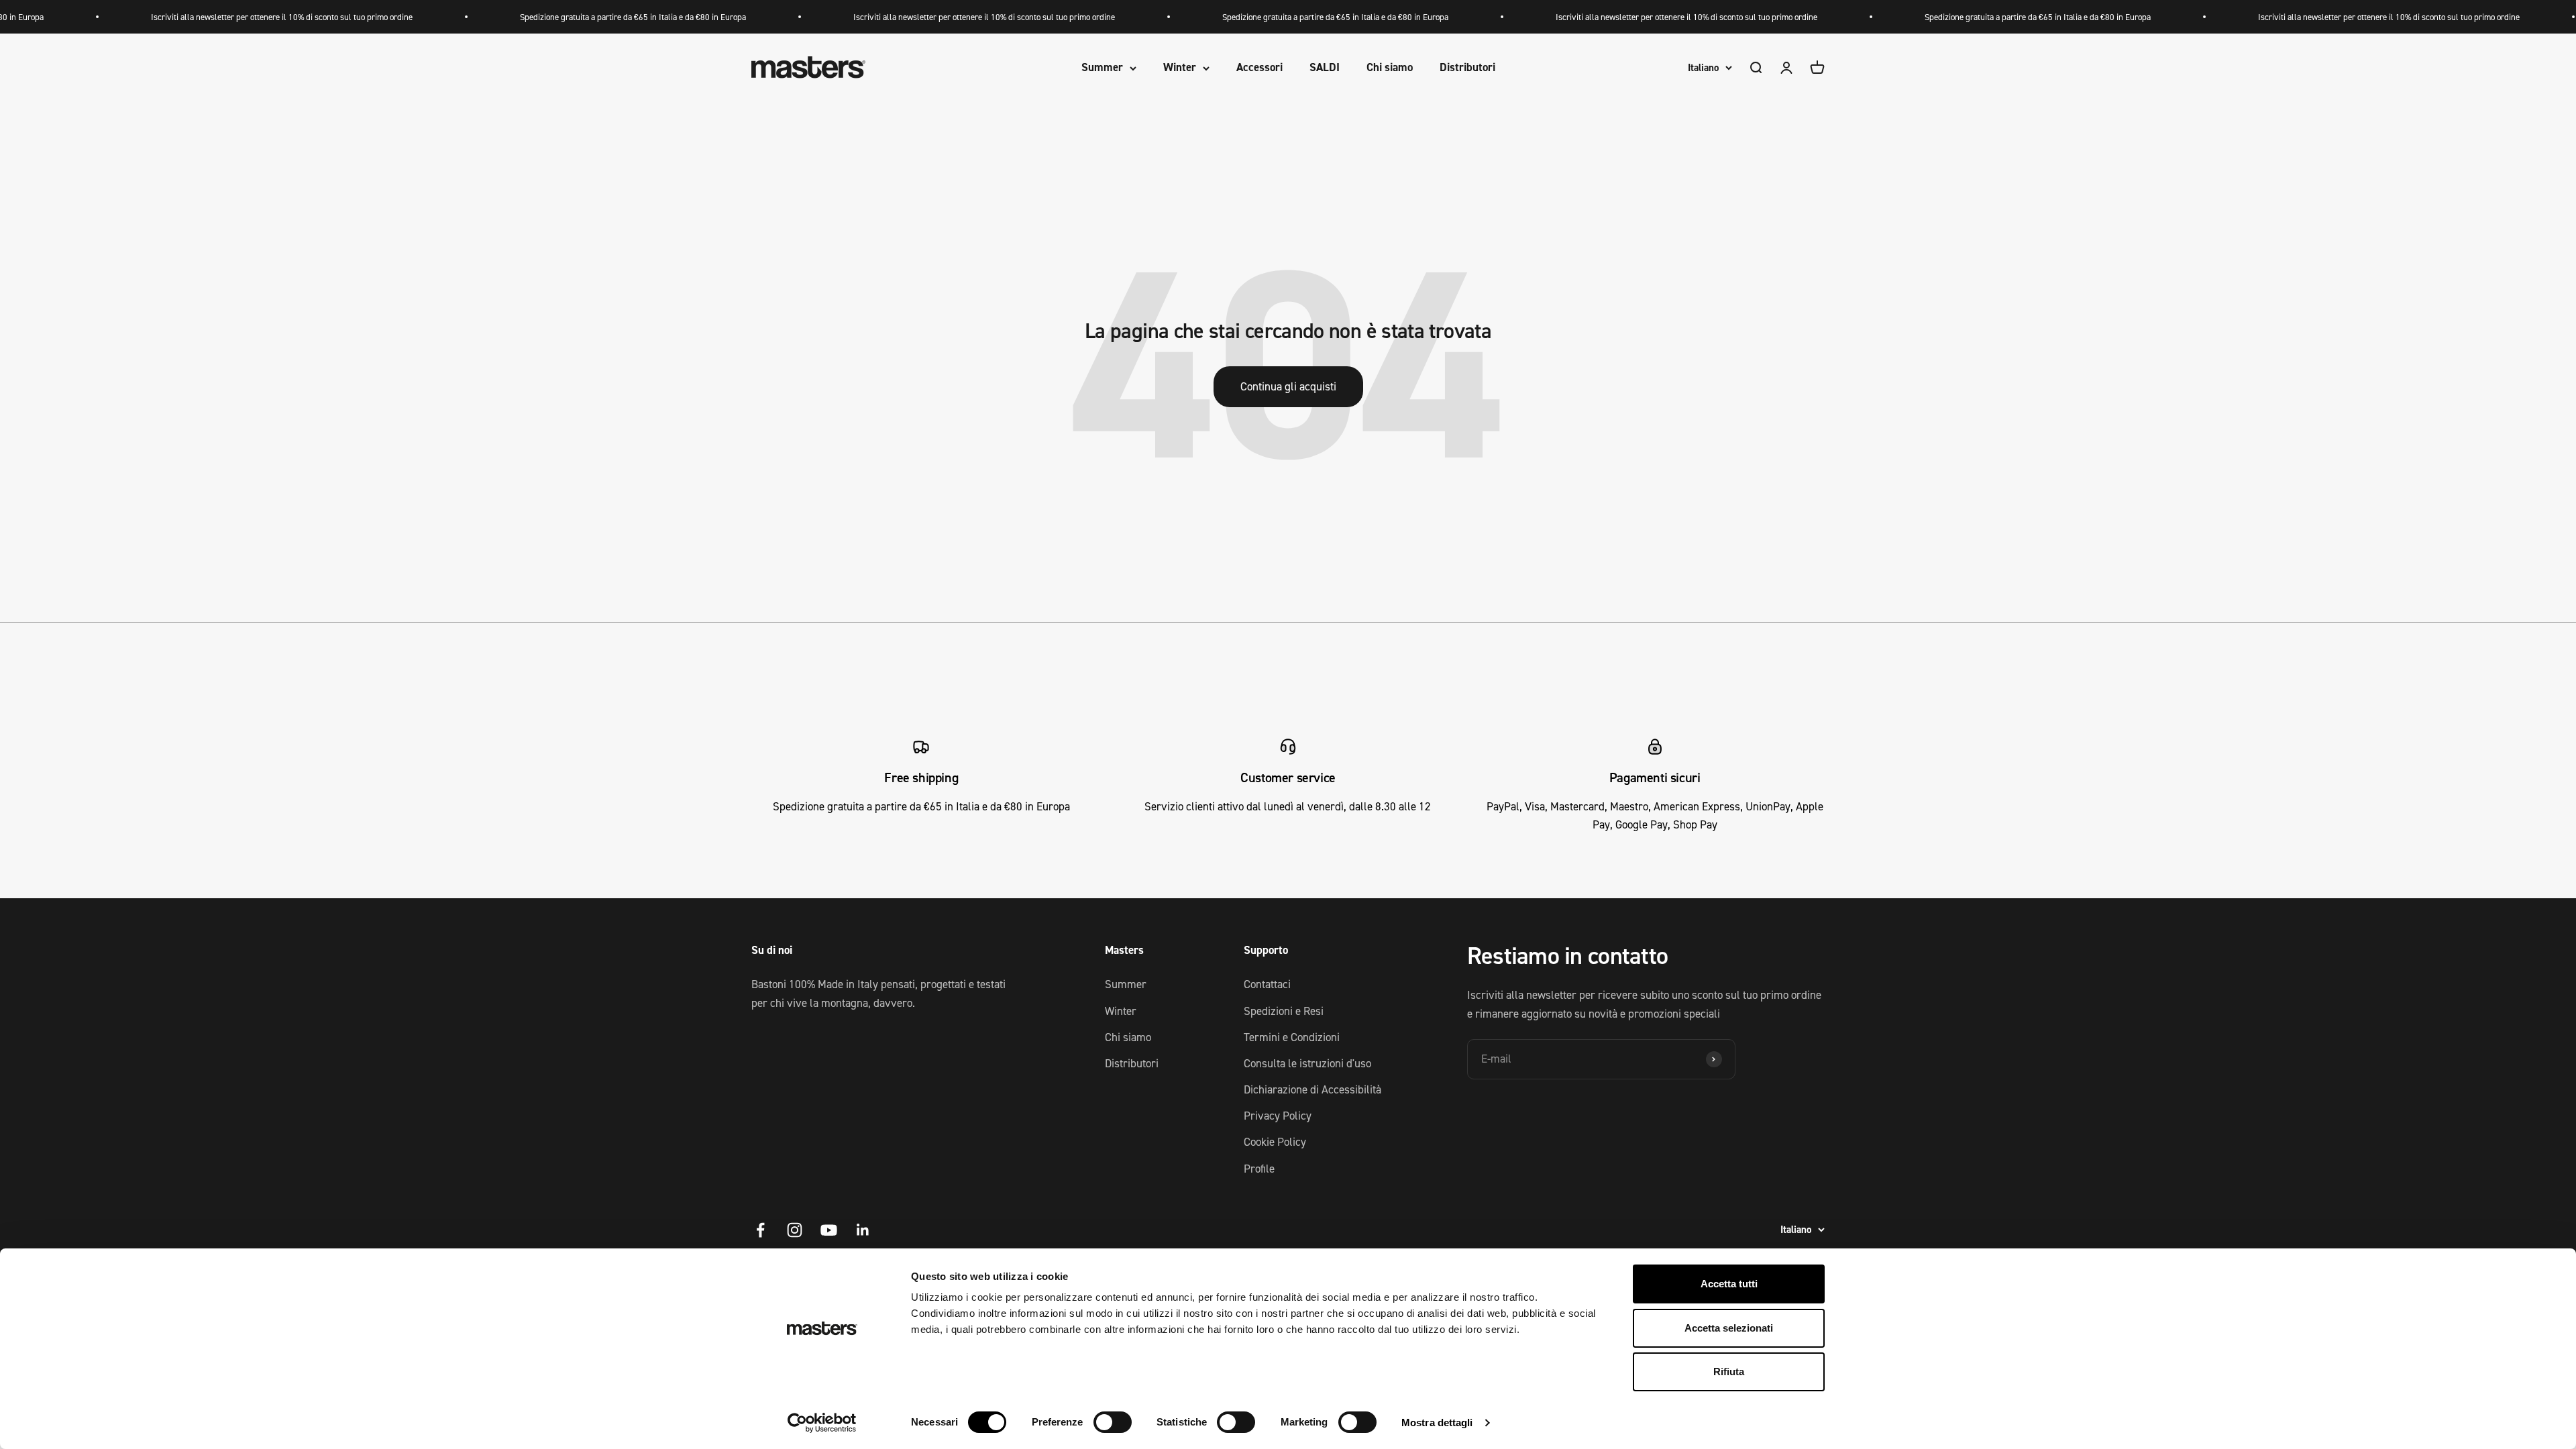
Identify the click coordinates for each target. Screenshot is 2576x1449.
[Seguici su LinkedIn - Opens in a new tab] (863, 1230)
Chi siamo (1390, 68)
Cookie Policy (1275, 1142)
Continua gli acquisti (1288, 386)
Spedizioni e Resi (1284, 1011)
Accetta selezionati (1729, 1328)
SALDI (1325, 68)
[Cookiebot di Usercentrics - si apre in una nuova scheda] (822, 1423)
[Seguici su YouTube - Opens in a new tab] (829, 1230)
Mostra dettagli (1437, 1423)
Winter (1180, 68)
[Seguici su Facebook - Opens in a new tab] (760, 1230)
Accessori (1259, 68)
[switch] (1113, 1422)
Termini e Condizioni (1292, 1037)
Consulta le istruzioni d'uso (1307, 1063)
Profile (1259, 1169)
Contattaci (1267, 984)
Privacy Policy (1278, 1116)
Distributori (1467, 68)
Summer (1102, 68)
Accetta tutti (1729, 1284)
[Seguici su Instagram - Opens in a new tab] (795, 1230)
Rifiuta (1729, 1372)
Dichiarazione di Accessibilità (1312, 1089)
